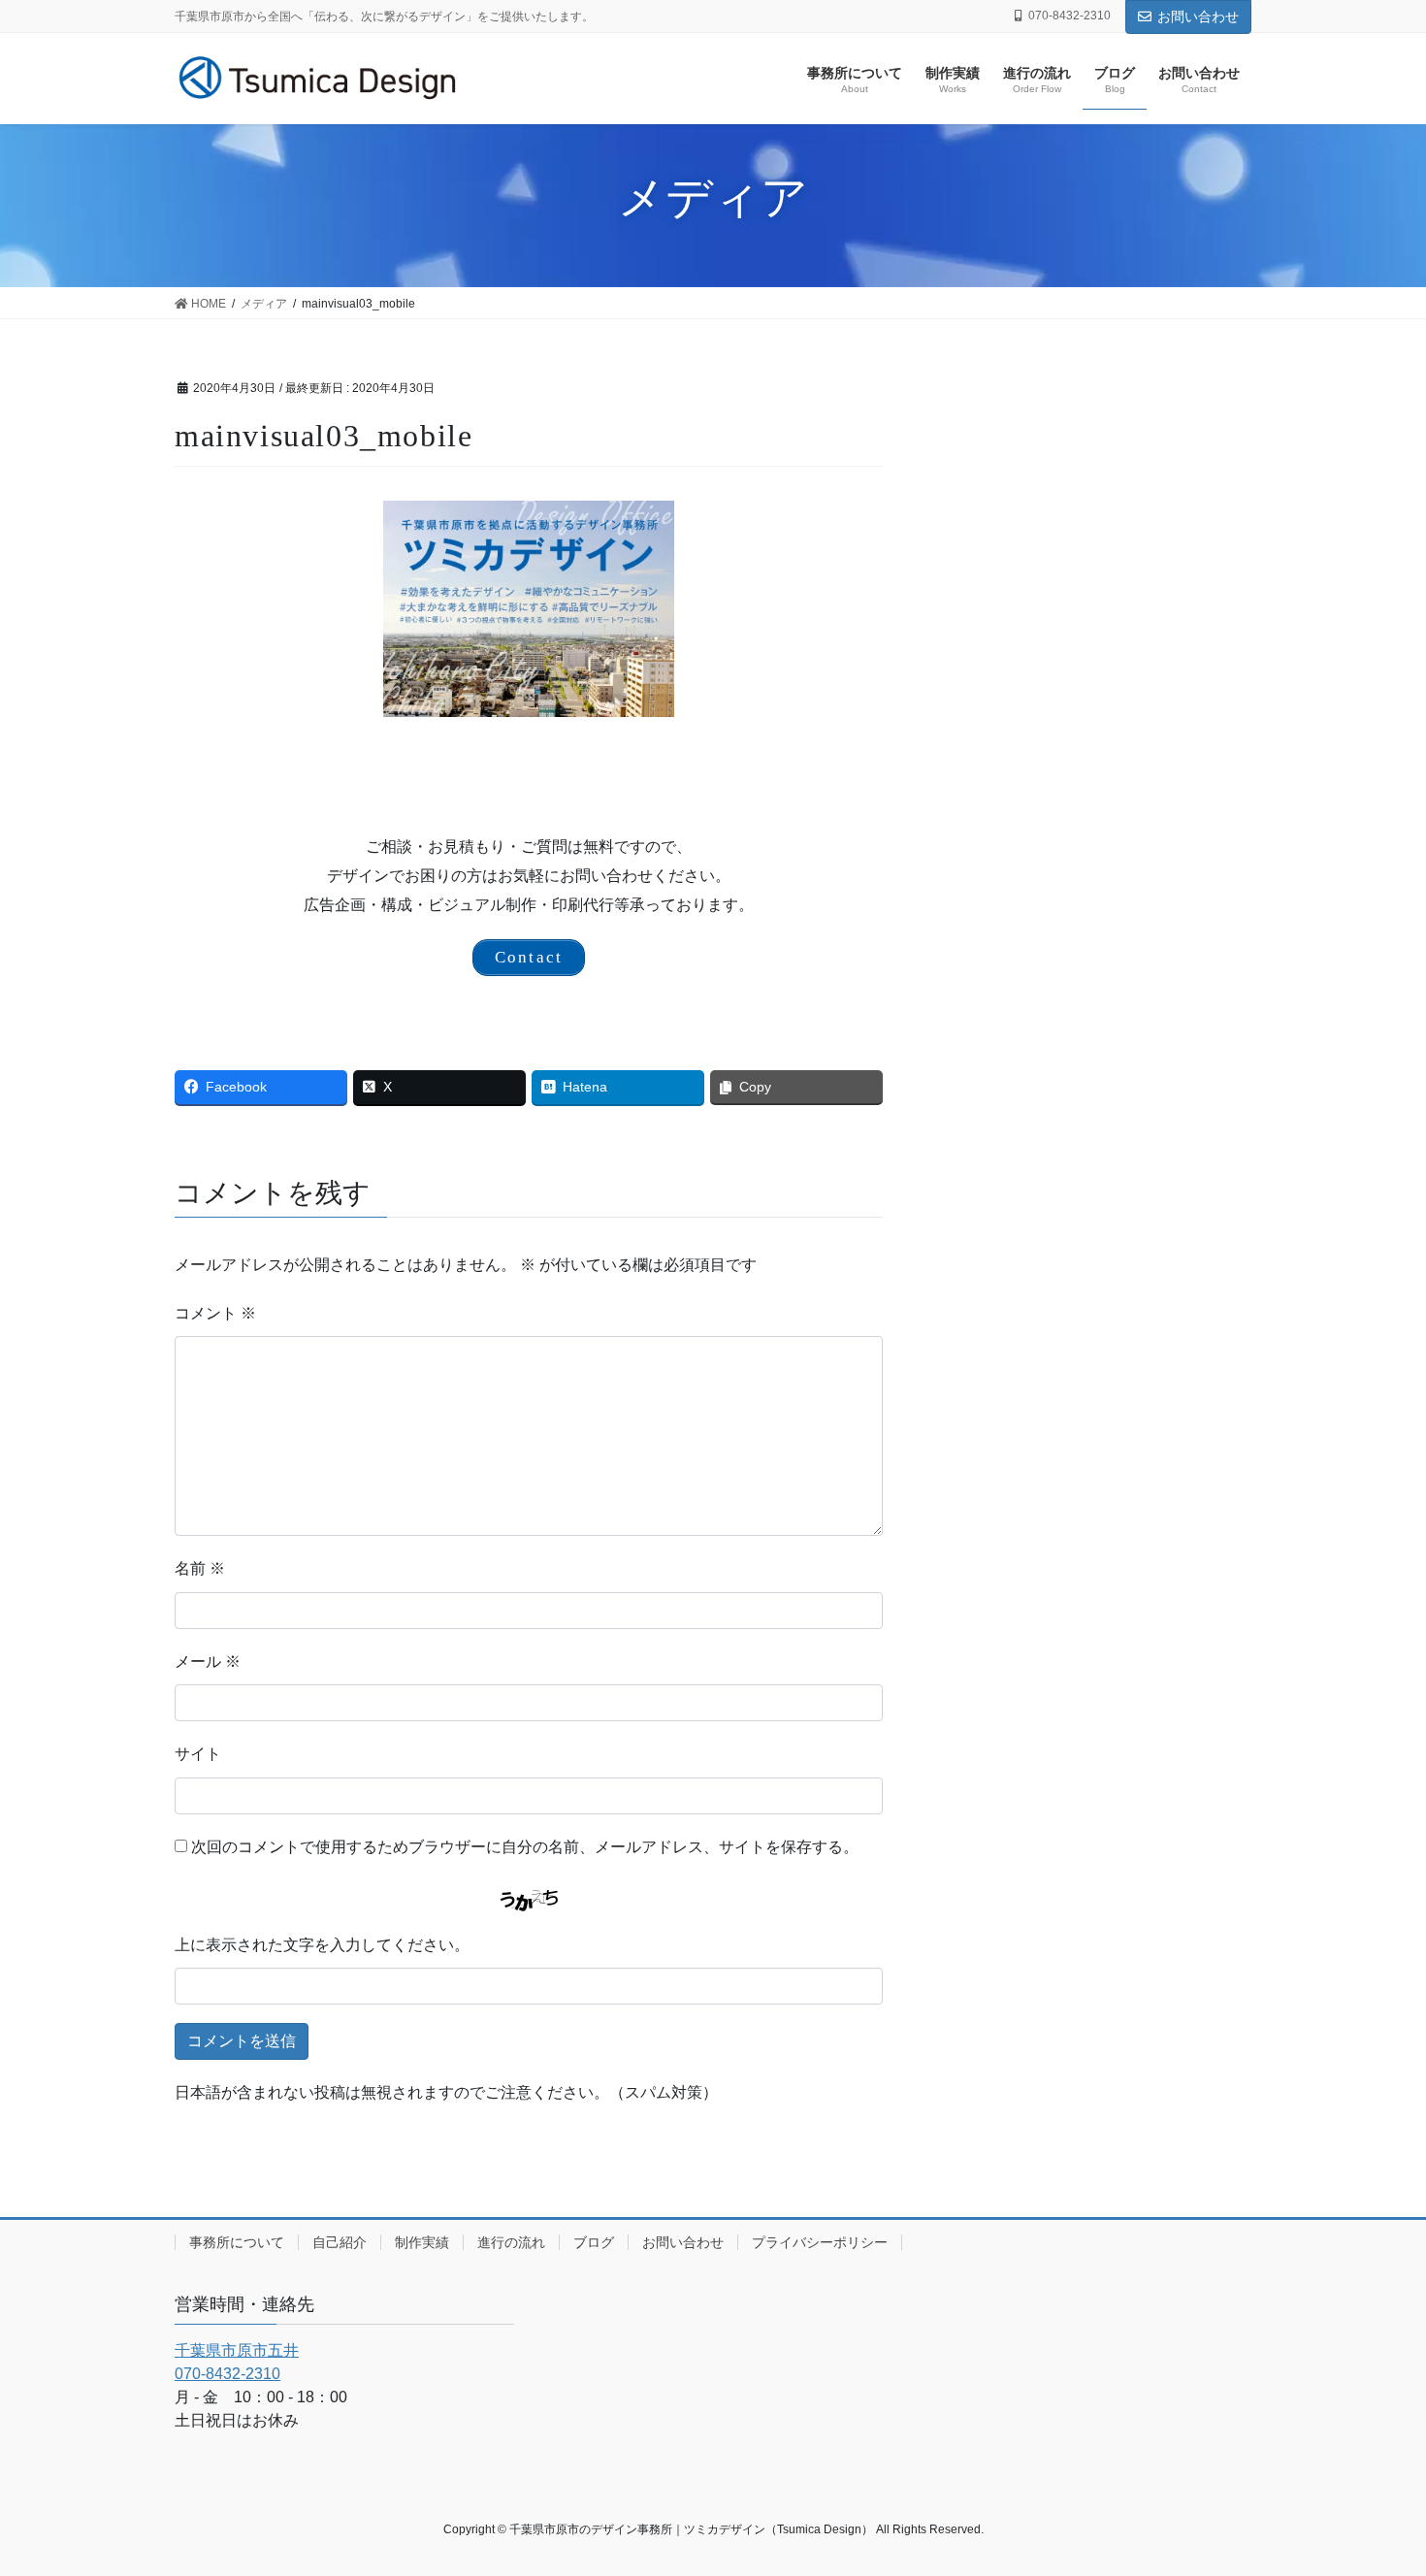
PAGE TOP (1375, 2481)
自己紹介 (340, 2242)
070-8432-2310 (227, 2374)
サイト (198, 1754)
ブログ (594, 2242)
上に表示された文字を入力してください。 (322, 1945)
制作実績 (422, 2242)
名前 (200, 1568)
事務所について (237, 2242)
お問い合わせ (1198, 16)
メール (208, 1662)
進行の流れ (511, 2242)
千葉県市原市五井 (237, 2350)
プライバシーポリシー (820, 2242)
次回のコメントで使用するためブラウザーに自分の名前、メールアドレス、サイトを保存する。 (525, 1847)
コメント (215, 1313)
